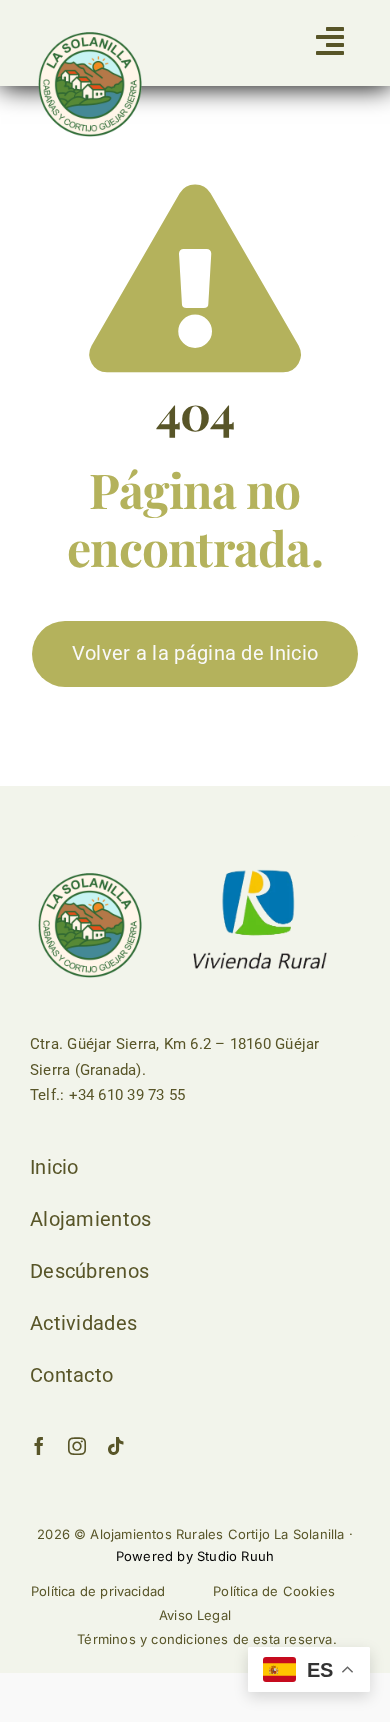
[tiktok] (116, 1446)
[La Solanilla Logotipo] (90, 35)
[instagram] (77, 1446)
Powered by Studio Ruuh (195, 1556)
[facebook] (39, 1446)
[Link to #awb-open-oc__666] (330, 41)
